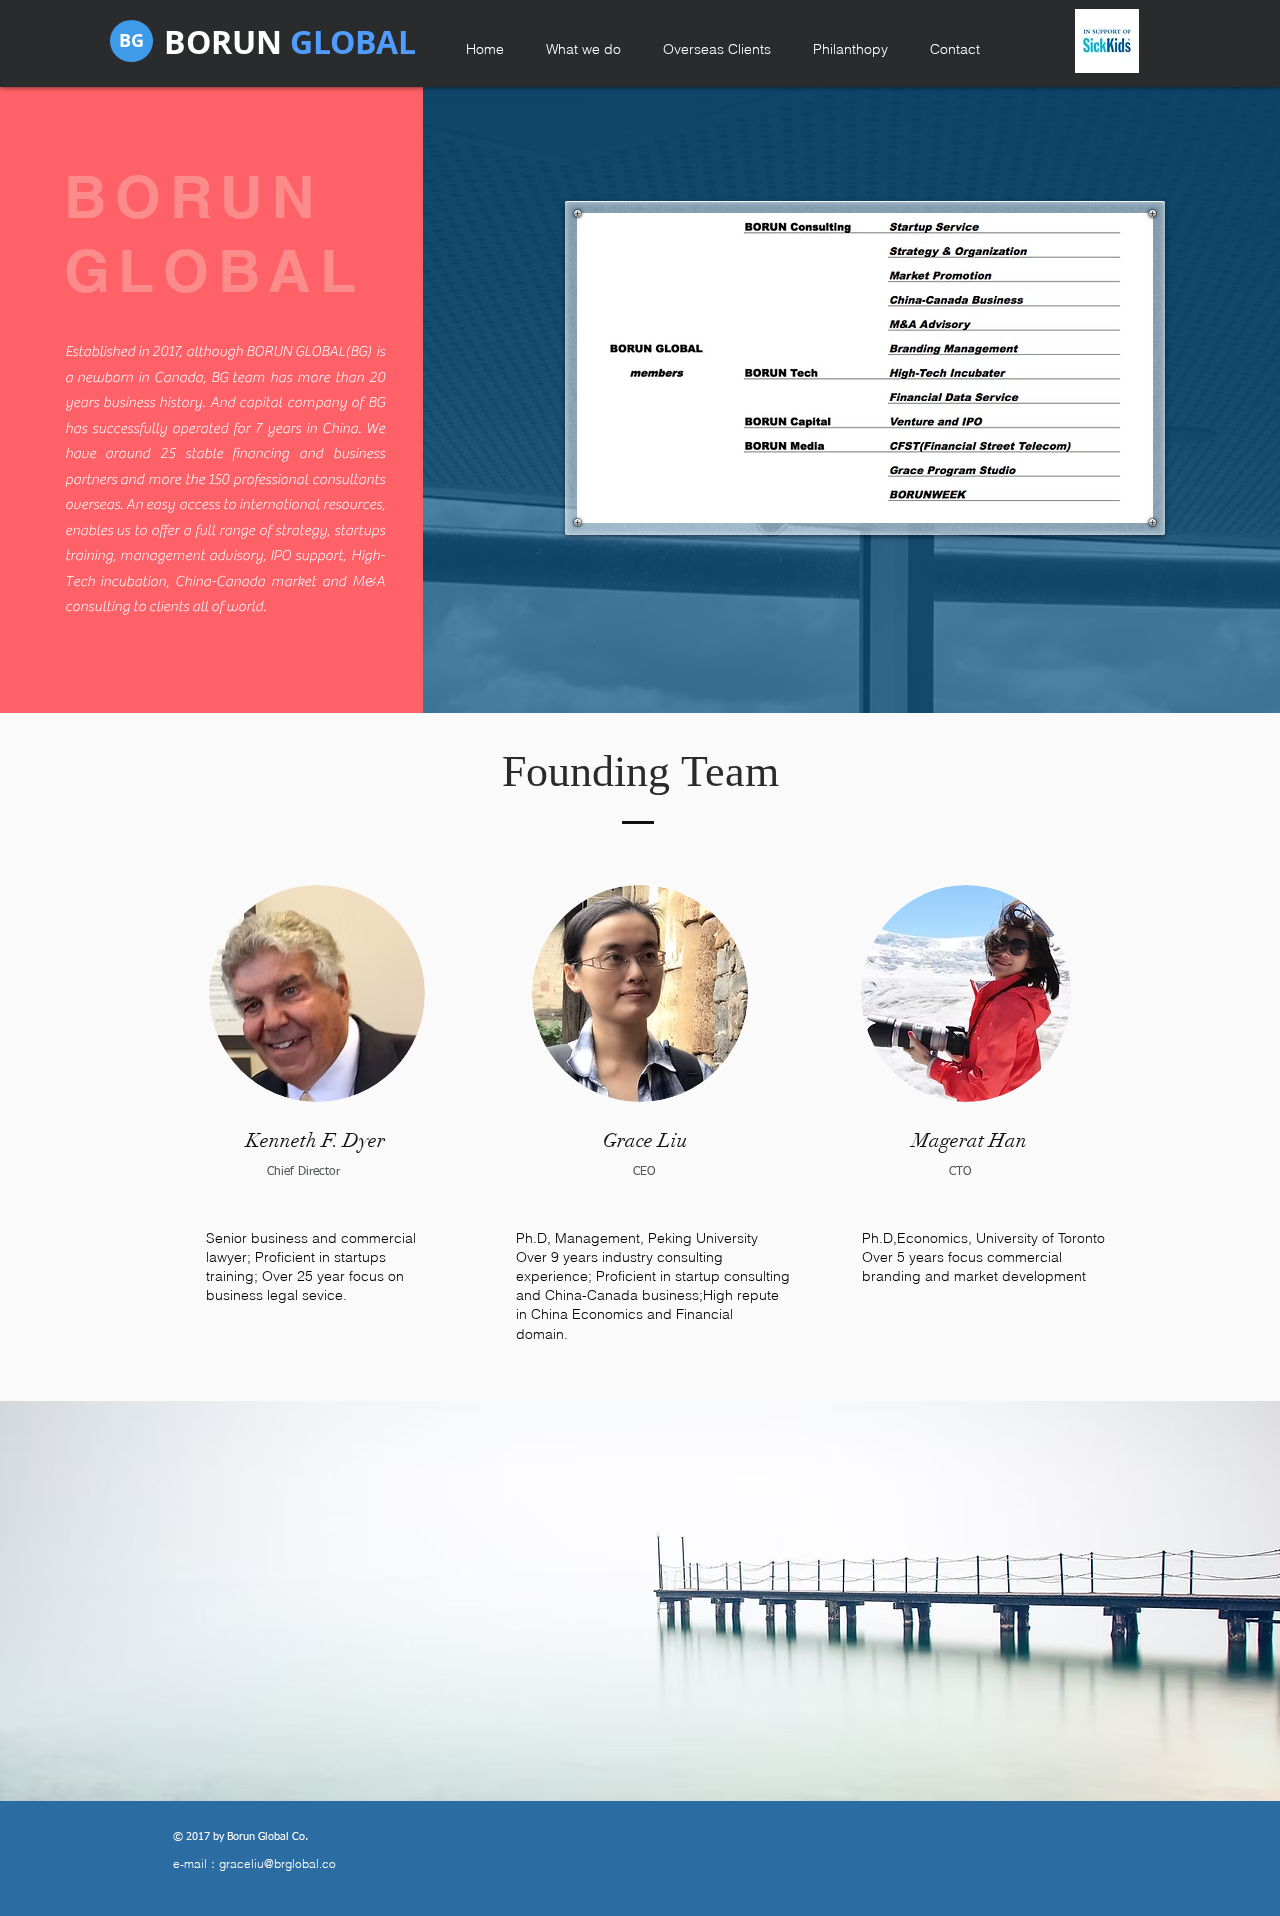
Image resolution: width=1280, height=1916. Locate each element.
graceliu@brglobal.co (277, 1863)
